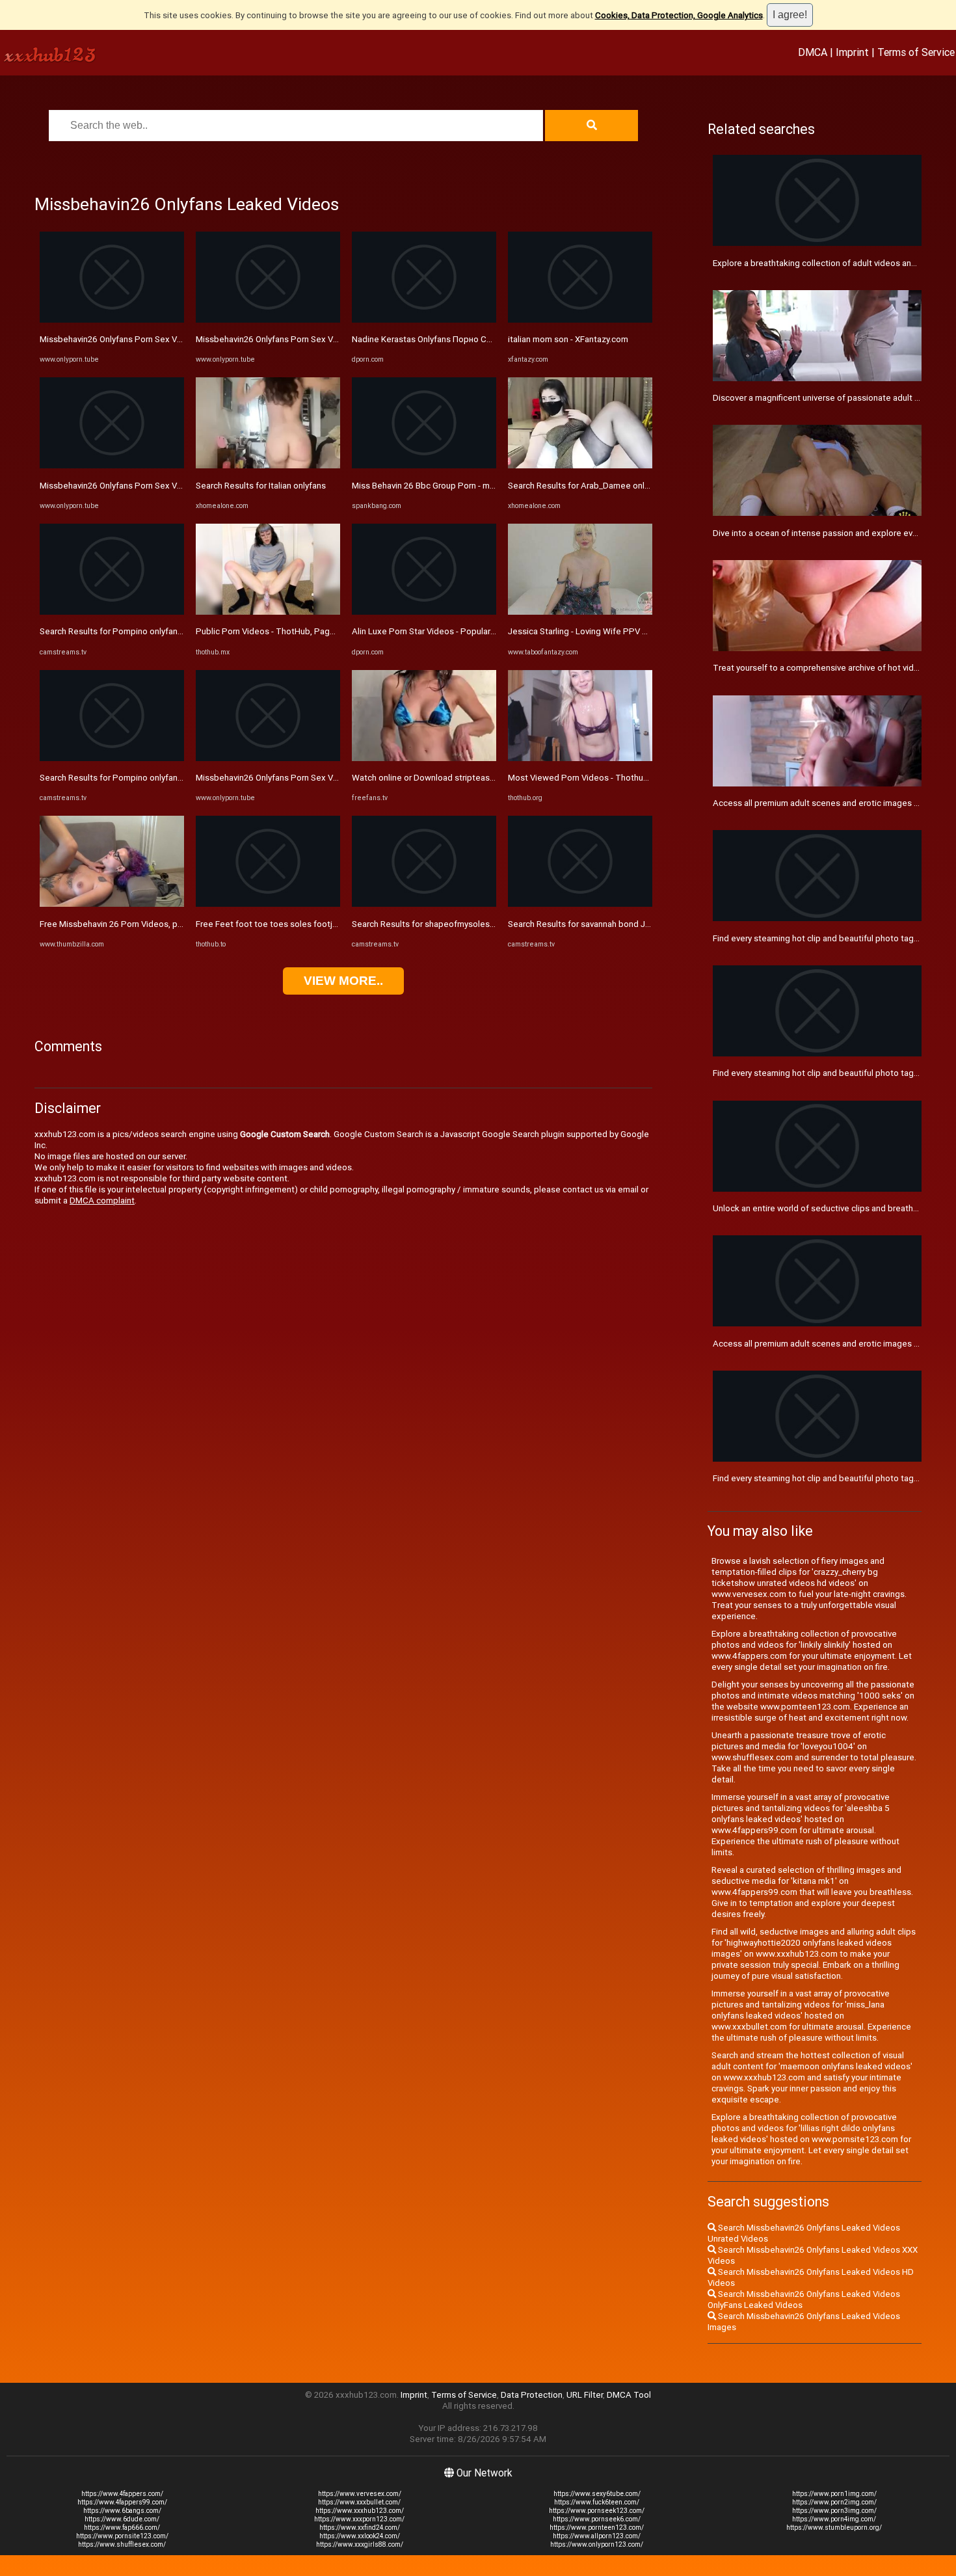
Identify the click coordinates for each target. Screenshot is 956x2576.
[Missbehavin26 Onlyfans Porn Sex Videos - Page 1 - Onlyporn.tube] (112, 320)
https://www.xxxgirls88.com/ (360, 2544)
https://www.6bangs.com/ (122, 2511)
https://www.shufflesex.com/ (122, 2544)
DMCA (813, 52)
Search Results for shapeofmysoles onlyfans (438, 924)
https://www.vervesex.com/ (360, 2494)
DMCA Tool (629, 2395)
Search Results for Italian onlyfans (261, 486)
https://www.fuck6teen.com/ (597, 2502)
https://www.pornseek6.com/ (597, 2519)
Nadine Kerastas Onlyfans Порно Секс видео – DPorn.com (467, 339)
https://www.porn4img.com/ (834, 2519)
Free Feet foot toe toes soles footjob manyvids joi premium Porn (322, 924)
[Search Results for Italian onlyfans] (268, 465)
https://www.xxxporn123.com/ (359, 2519)
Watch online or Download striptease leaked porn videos (461, 778)
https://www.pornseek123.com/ (597, 2511)
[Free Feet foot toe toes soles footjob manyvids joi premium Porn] (268, 904)
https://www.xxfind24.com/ (360, 2528)
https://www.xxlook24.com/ (360, 2536)
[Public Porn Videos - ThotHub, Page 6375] (268, 612)
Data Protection (532, 2395)
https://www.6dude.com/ (122, 2519)
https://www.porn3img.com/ (834, 2511)
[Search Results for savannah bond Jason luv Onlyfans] (580, 904)
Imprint (852, 52)
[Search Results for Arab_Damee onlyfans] (580, 465)
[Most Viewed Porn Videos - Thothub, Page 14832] (580, 758)
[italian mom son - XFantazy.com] (580, 320)
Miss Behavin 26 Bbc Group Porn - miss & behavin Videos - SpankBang (486, 486)
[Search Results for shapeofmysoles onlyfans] (424, 904)
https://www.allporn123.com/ (597, 2536)
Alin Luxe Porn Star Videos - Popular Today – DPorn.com (460, 631)
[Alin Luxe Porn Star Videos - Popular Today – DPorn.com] (424, 612)
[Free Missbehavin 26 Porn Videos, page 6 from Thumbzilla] (112, 904)
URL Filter (585, 2395)
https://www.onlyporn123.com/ (597, 2544)
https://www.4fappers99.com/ (122, 2502)
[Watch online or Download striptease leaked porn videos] (424, 758)
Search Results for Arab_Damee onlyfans (587, 486)
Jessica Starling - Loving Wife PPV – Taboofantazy (606, 631)
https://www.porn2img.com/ (834, 2502)
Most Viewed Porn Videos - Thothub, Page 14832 (604, 778)
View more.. (343, 981)
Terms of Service (916, 52)
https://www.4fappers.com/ (122, 2494)
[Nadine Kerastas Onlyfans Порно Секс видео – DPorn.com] (424, 320)
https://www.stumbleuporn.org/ (834, 2528)
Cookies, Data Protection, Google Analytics (679, 15)
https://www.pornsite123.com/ (122, 2536)
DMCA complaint (102, 1201)
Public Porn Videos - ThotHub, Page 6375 (276, 631)
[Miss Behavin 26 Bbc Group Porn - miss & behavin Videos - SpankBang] (424, 465)
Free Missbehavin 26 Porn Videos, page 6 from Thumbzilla (152, 924)
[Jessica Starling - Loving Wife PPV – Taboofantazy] (580, 612)
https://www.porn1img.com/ (834, 2494)
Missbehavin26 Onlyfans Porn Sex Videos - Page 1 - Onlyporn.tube (167, 339)
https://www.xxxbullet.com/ (359, 2502)
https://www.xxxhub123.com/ (360, 2511)
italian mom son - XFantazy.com (568, 339)
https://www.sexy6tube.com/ (597, 2494)
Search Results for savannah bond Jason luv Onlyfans (610, 924)
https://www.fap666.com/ (122, 2528)
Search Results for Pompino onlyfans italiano (126, 631)
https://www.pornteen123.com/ (597, 2528)
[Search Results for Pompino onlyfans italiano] (112, 612)
